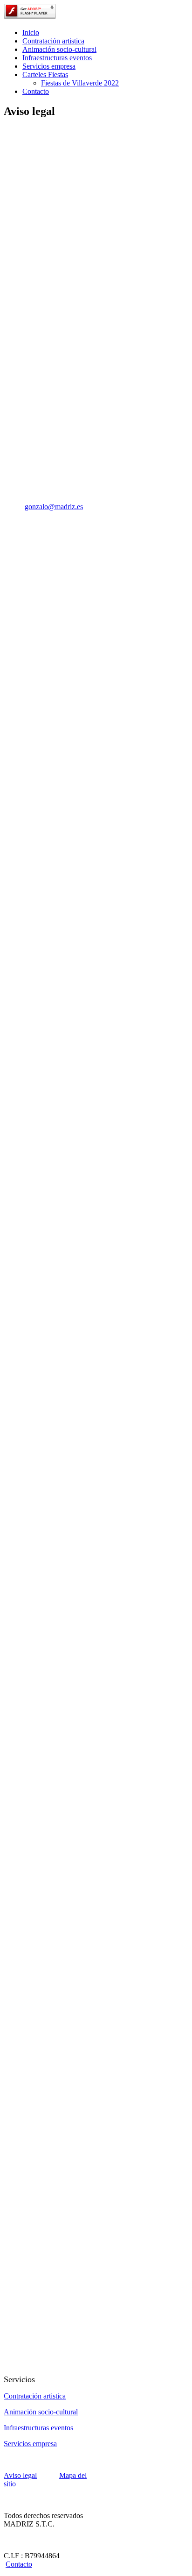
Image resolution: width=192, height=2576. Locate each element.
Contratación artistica (53, 41)
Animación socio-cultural (59, 49)
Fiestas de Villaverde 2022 (80, 83)
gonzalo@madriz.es (54, 507)
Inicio (31, 32)
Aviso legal (20, 2475)
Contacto (36, 91)
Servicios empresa (49, 66)
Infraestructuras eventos (57, 58)
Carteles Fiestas (45, 75)
